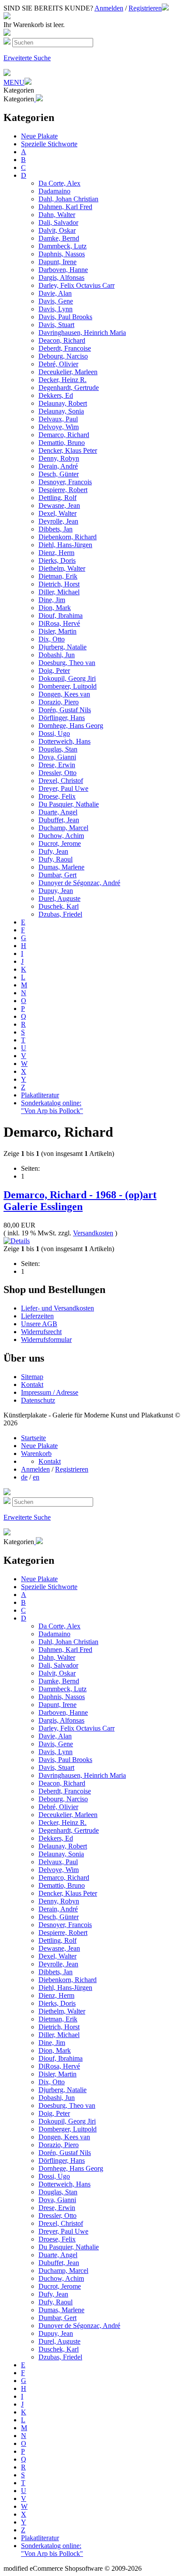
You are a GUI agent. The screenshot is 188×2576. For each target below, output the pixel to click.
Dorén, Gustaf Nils (65, 710)
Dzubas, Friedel (60, 914)
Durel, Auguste (59, 898)
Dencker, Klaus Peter (68, 450)
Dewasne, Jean (59, 505)
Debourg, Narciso (63, 356)
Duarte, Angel (58, 812)
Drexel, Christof (61, 781)
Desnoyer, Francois (65, 482)
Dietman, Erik (58, 576)
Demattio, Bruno (62, 443)
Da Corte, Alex (59, 183)
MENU (14, 82)
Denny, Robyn (59, 458)
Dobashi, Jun (57, 655)
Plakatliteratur (40, 1095)
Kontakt (32, 1385)
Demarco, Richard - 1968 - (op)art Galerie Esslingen (80, 1201)
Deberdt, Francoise (65, 348)
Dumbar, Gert (57, 875)
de (24, 1477)
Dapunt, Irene (57, 262)
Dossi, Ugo (54, 733)
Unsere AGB (39, 1324)
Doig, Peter (54, 671)
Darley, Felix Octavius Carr (77, 285)
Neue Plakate (39, 136)
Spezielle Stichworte (49, 144)
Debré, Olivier (58, 364)
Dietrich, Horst (59, 584)
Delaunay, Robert (63, 403)
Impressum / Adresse (50, 1392)
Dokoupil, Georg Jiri (67, 678)
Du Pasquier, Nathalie (69, 804)
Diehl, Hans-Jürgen (65, 545)
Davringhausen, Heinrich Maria (82, 333)
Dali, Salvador (58, 222)
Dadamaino (54, 191)
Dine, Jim (52, 600)
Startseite (33, 1438)
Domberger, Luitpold (68, 686)
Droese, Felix (57, 796)
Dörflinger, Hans (62, 718)
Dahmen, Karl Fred (65, 207)
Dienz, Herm (56, 553)
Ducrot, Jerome (60, 843)
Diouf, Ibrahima (61, 616)
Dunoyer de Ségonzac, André (79, 883)
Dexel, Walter (57, 513)
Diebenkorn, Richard (68, 537)
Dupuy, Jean (56, 891)
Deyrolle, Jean (58, 521)
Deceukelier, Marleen (68, 372)
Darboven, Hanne (63, 270)
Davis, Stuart (56, 325)
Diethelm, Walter (62, 568)
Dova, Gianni (57, 757)
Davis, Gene (56, 301)
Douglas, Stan (58, 749)
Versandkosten (93, 1233)
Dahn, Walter (57, 215)
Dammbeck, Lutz (63, 246)
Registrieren (145, 8)
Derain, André (58, 466)
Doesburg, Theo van (67, 663)
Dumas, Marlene (61, 867)
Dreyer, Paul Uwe (63, 788)
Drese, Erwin (57, 765)
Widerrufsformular (46, 1340)
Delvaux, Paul (58, 419)
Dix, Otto (52, 639)
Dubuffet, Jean (59, 820)
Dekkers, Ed (56, 395)
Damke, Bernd (59, 238)
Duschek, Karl (59, 906)
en (36, 1477)
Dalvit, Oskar (57, 230)
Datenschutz (38, 1400)
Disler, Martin (57, 631)
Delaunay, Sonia (61, 411)
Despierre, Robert (63, 490)
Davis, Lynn (56, 309)
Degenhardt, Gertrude (69, 388)
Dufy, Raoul (56, 859)
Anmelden (109, 8)
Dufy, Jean (53, 851)
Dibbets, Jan (56, 529)
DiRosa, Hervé (59, 623)
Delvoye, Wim (59, 427)
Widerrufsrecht (41, 1332)
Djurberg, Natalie (63, 647)
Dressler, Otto (57, 773)
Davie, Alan (55, 293)
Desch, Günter (59, 474)
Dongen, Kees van (64, 694)
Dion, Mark (55, 608)
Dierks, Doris (57, 560)
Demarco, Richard (64, 435)
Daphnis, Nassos (62, 254)
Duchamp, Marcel (63, 828)
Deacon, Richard (62, 340)
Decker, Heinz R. (63, 380)
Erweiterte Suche (27, 58)
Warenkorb (36, 1454)
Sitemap (32, 1377)
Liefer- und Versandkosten (57, 1308)
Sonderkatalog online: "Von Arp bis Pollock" (52, 1107)
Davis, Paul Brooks (65, 317)
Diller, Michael (59, 592)
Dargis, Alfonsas (61, 278)
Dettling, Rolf (57, 498)
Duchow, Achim (61, 836)
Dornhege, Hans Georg (71, 726)
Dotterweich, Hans (64, 741)
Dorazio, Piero (59, 702)
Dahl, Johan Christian (68, 199)
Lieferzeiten (37, 1316)
